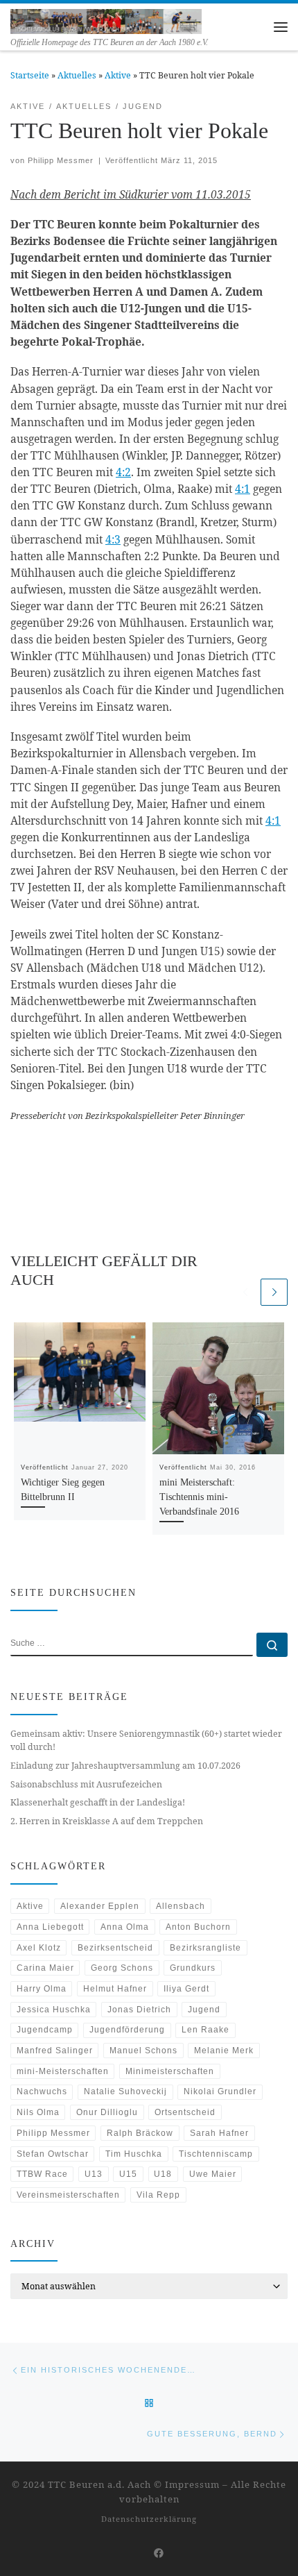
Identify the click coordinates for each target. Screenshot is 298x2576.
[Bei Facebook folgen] (159, 2553)
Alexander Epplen (100, 1906)
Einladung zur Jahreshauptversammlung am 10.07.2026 (125, 1766)
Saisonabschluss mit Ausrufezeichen (86, 1784)
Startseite (30, 75)
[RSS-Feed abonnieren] (138, 2553)
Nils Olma (38, 2112)
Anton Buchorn (198, 1927)
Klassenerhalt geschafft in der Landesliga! (98, 1802)
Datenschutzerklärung (149, 2519)
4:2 (123, 472)
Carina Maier (45, 1968)
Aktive (118, 75)
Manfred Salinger (55, 2051)
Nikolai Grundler (220, 2091)
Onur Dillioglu (107, 2112)
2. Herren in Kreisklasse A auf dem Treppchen (107, 1821)
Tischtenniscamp (216, 2154)
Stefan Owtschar (53, 2154)
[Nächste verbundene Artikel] (274, 1292)
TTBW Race (42, 2174)
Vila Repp (158, 2195)
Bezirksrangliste (205, 1948)
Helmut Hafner (115, 1989)
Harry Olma (42, 1989)
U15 (128, 2174)
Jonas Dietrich (139, 2010)
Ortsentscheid (185, 2112)
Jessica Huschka (54, 2010)
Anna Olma (125, 1927)
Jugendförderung (127, 2030)
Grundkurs (193, 1968)
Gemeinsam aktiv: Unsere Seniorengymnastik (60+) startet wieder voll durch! (146, 1740)
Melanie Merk (224, 2051)
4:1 (243, 489)
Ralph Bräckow (140, 2133)
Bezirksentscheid (115, 1948)
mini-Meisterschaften (63, 2071)
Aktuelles (77, 75)
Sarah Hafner (219, 2133)
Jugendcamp (45, 2030)
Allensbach (181, 1906)
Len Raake (205, 2030)
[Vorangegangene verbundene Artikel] (245, 1292)
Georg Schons (122, 1968)
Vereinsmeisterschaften (68, 2195)
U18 (163, 2174)
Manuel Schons (143, 2051)
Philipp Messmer (61, 160)
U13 (94, 2174)
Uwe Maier (213, 2174)
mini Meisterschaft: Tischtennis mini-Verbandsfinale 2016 (199, 1497)
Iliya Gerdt (186, 1989)
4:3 (113, 539)
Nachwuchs (42, 2091)
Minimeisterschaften (170, 2071)
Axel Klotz (39, 1948)
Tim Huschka (134, 2154)
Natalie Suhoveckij (125, 2091)
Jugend (204, 2010)
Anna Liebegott (50, 1927)
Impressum (192, 2484)
